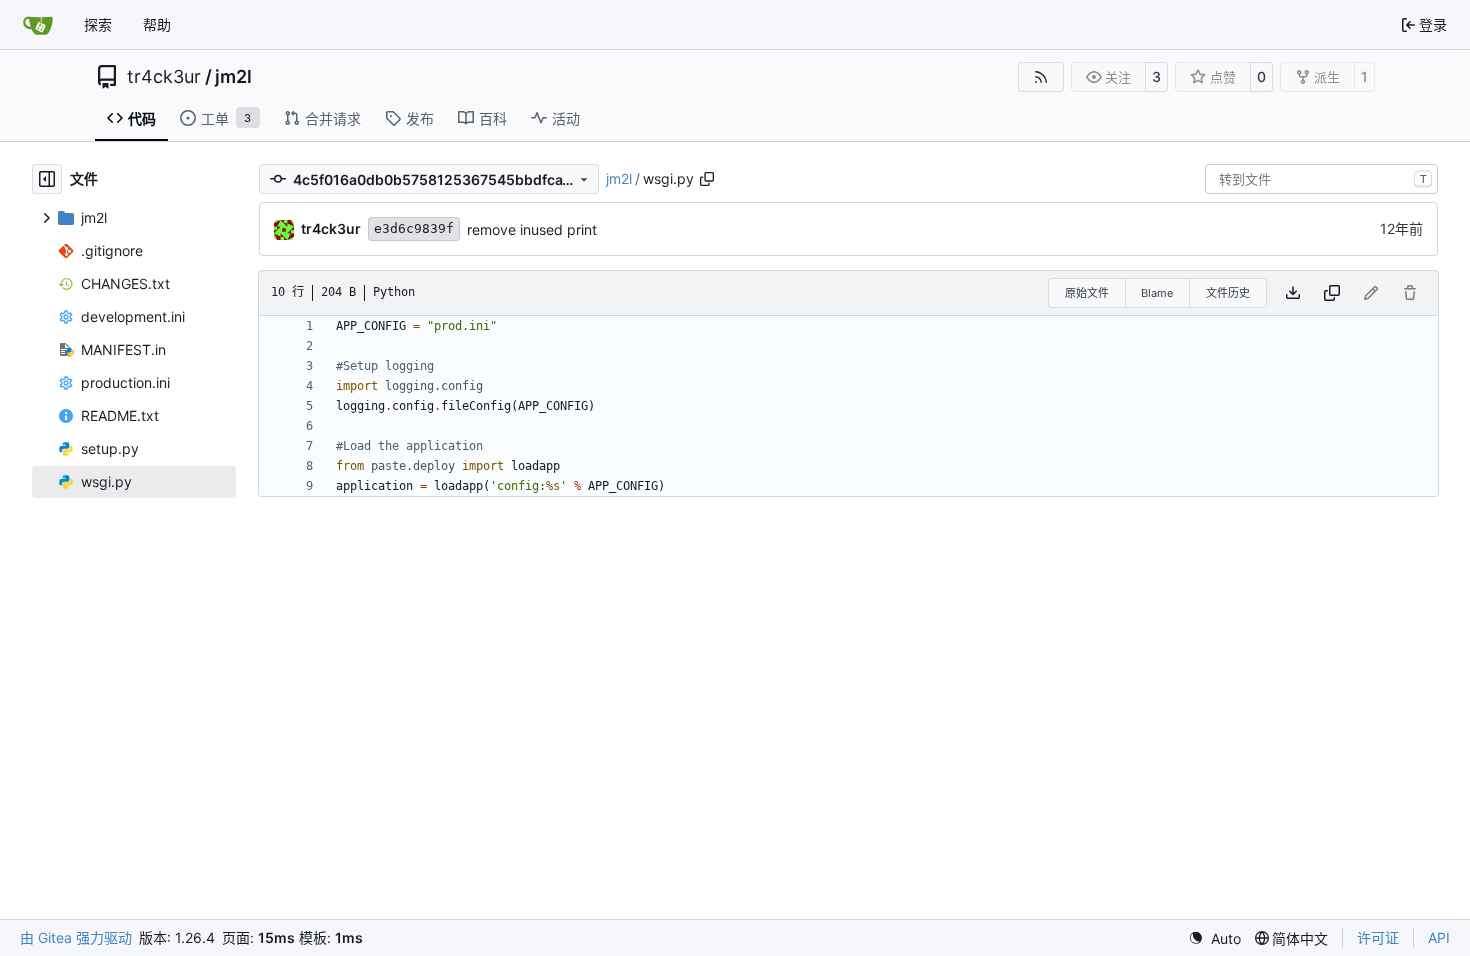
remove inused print (532, 229)
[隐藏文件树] (47, 179)
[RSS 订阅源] (1041, 77)
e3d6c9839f (414, 228)
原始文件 (1087, 293)
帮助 (157, 24)
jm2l (233, 77)
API (1439, 937)
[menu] (1214, 938)
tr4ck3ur (164, 77)
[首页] (38, 25)
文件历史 (1228, 293)
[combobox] (1321, 179)
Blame (1157, 293)
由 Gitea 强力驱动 (76, 937)
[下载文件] (1293, 293)
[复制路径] (707, 179)
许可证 (1378, 937)
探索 (98, 24)
